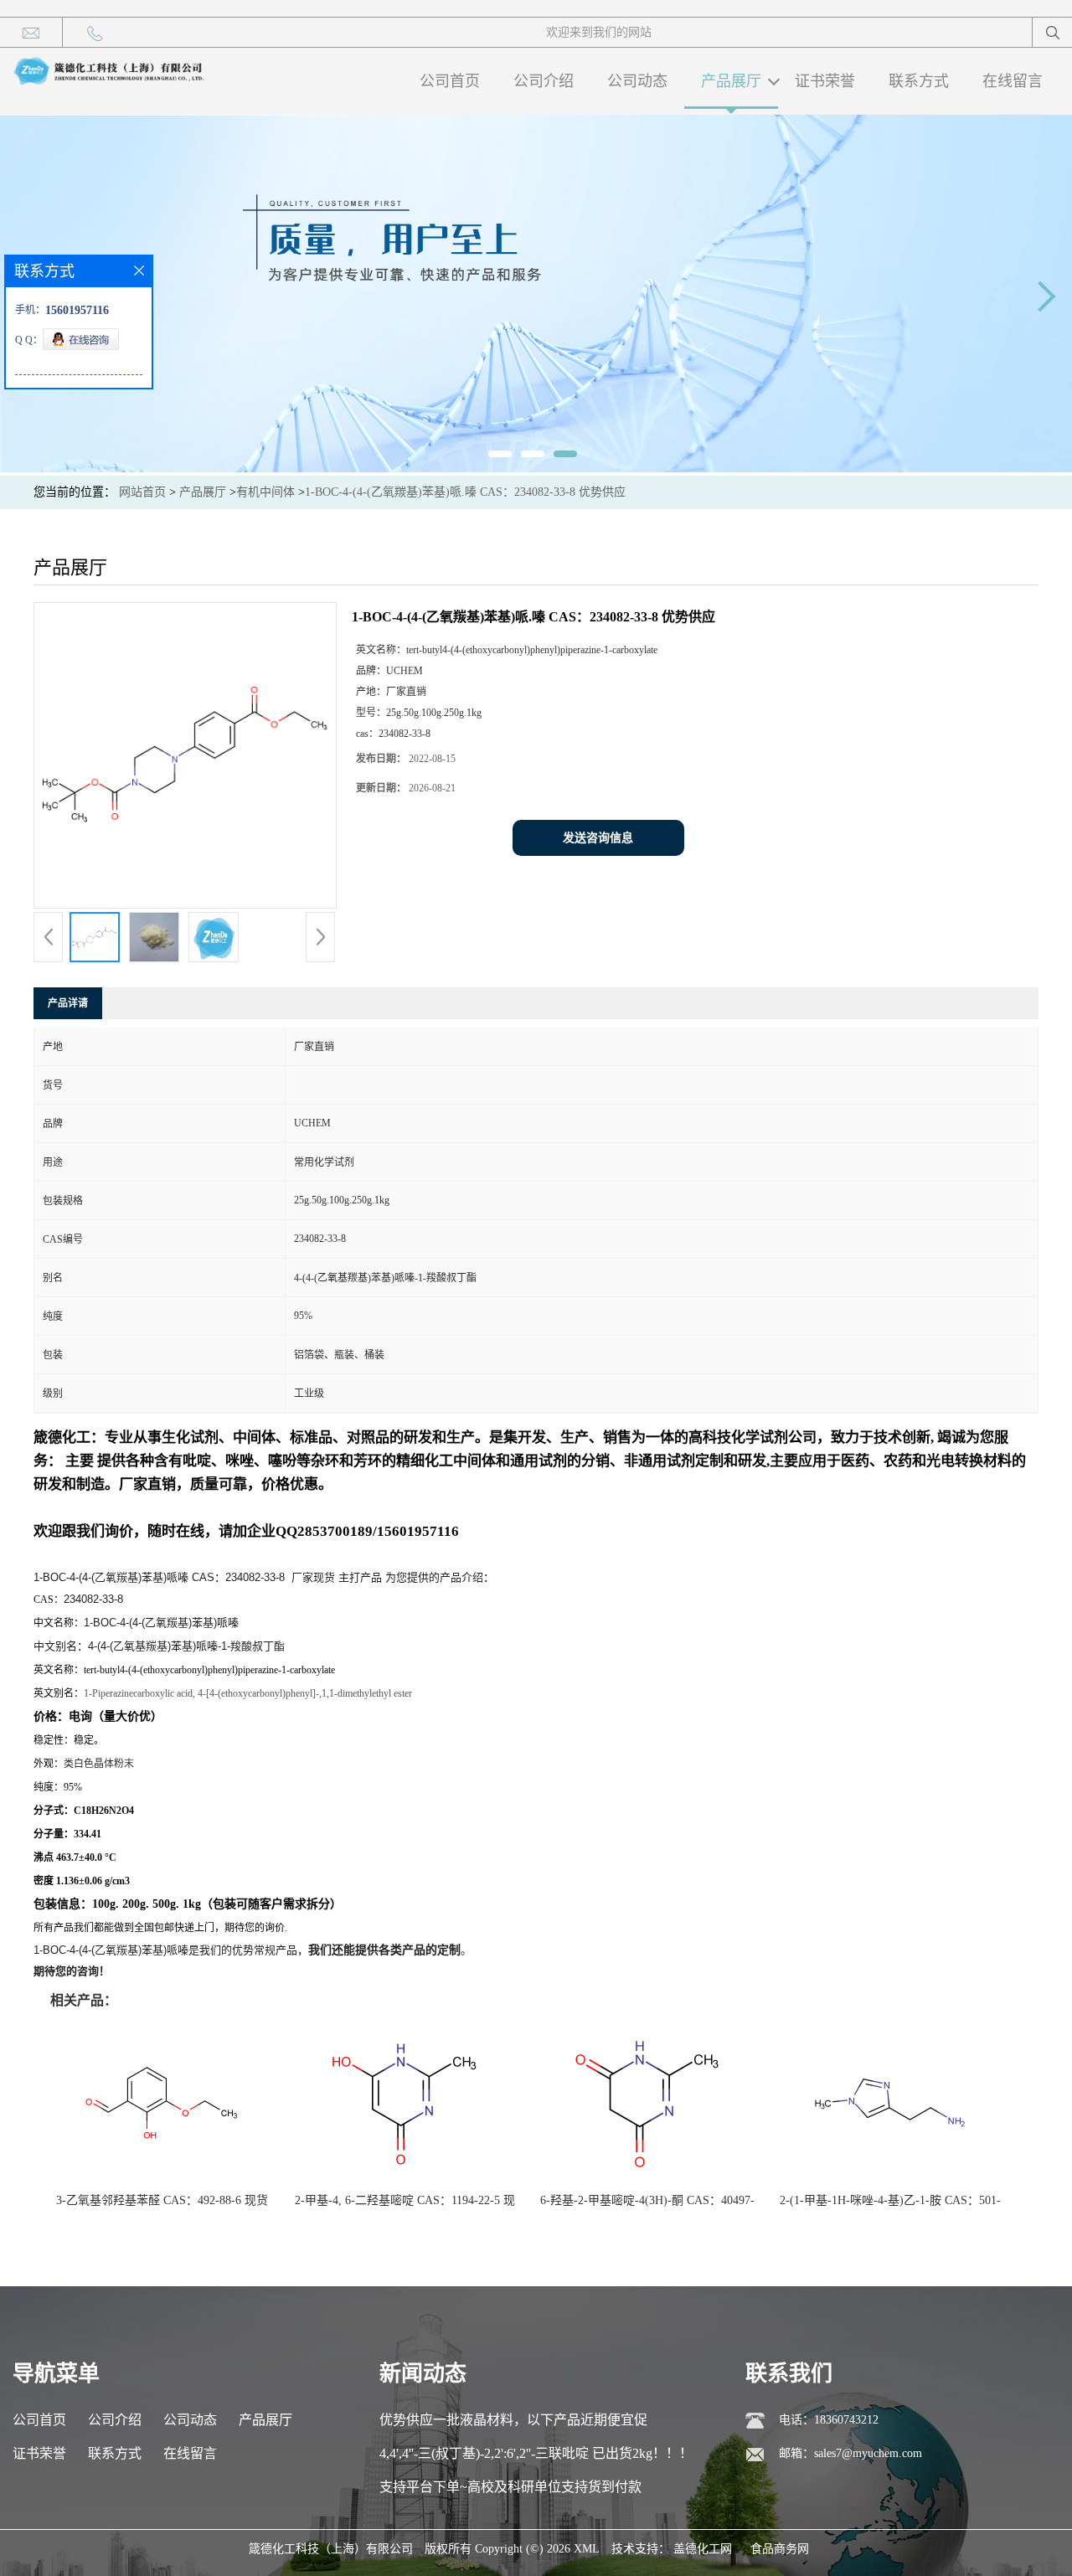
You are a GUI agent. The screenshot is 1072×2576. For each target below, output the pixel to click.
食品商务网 (780, 2549)
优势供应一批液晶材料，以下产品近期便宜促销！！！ (513, 2425)
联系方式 (919, 81)
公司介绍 (544, 81)
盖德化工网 (703, 2549)
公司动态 (637, 81)
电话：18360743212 (829, 2420)
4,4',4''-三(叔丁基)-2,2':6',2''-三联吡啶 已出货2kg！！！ (536, 2453)
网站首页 (142, 492)
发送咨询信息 (598, 838)
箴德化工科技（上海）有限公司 (331, 2549)
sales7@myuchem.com (868, 2453)
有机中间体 (265, 492)
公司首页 (450, 81)
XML (587, 2549)
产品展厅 (731, 81)
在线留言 (1013, 81)
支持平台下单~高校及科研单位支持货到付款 (510, 2487)
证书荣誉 (825, 81)
